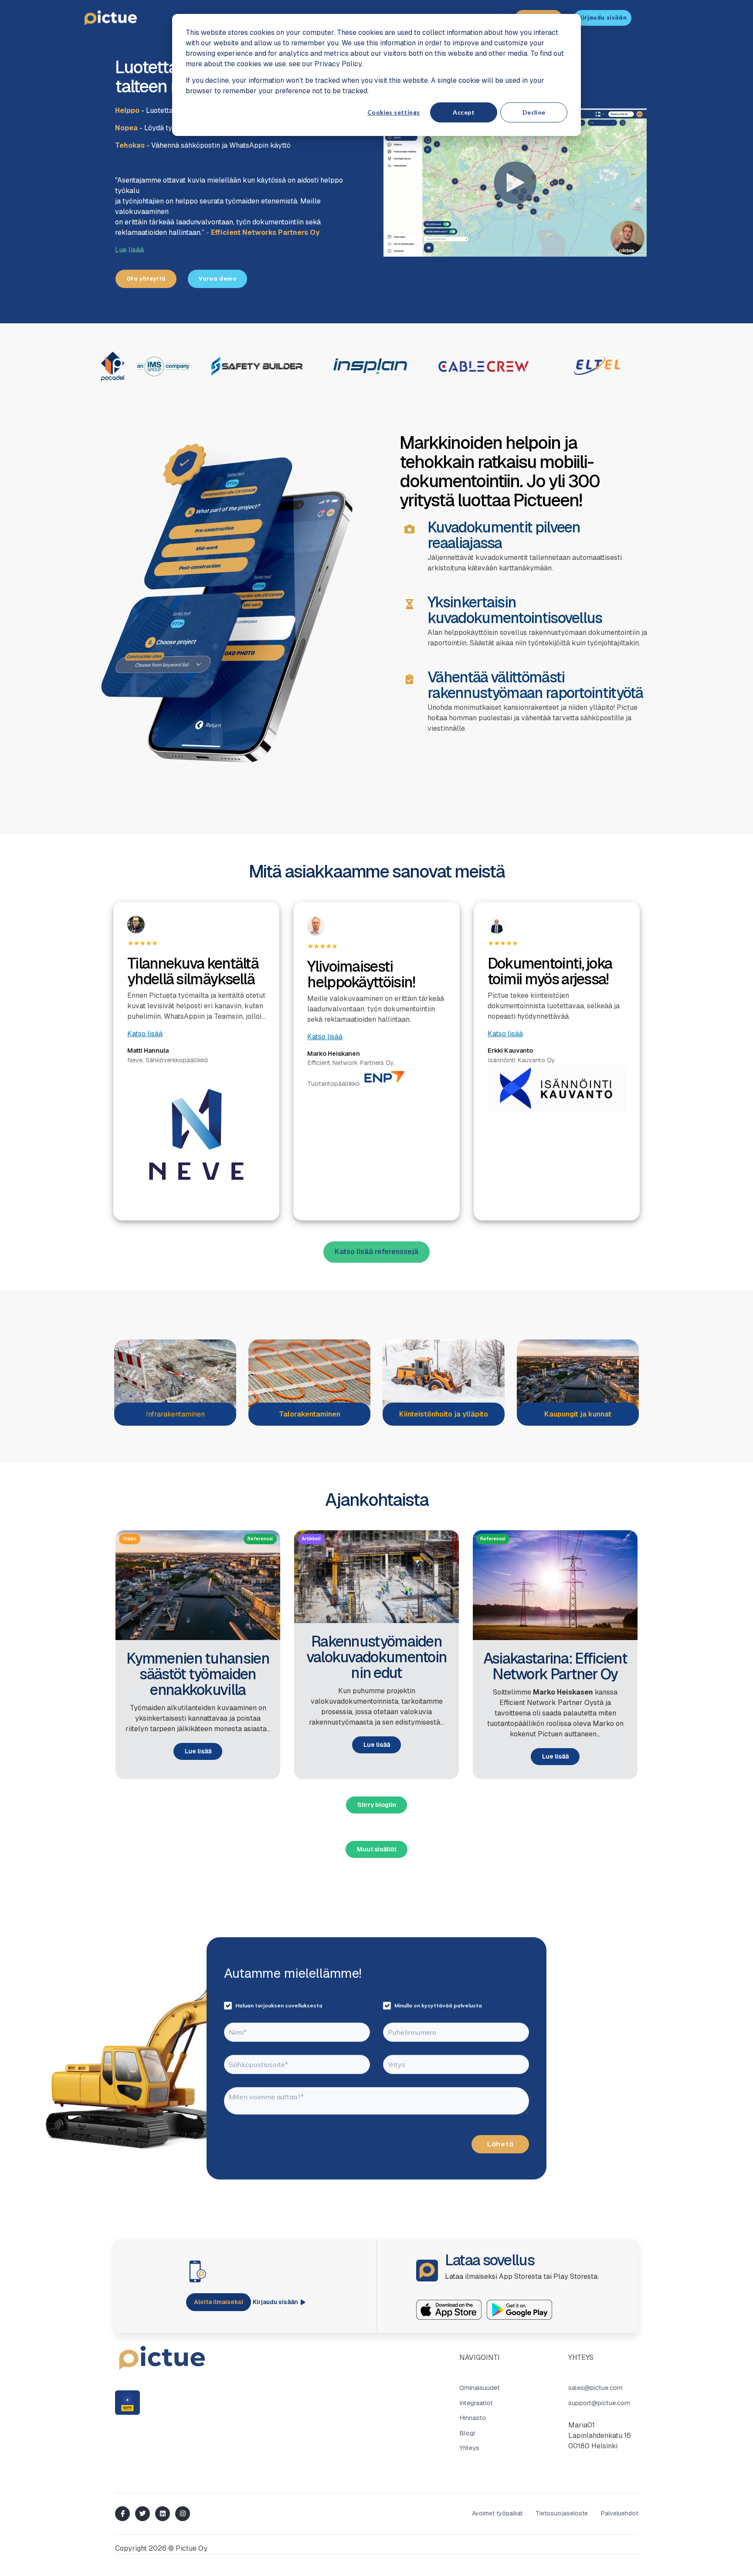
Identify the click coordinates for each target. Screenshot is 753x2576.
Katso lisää (145, 1034)
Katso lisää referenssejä (376, 1252)
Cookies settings (394, 112)
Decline (534, 112)
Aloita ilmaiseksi (219, 2302)
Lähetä (500, 2144)
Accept (464, 112)
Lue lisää (129, 250)
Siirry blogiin (377, 1805)
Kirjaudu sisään (275, 2302)
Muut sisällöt (377, 1849)
